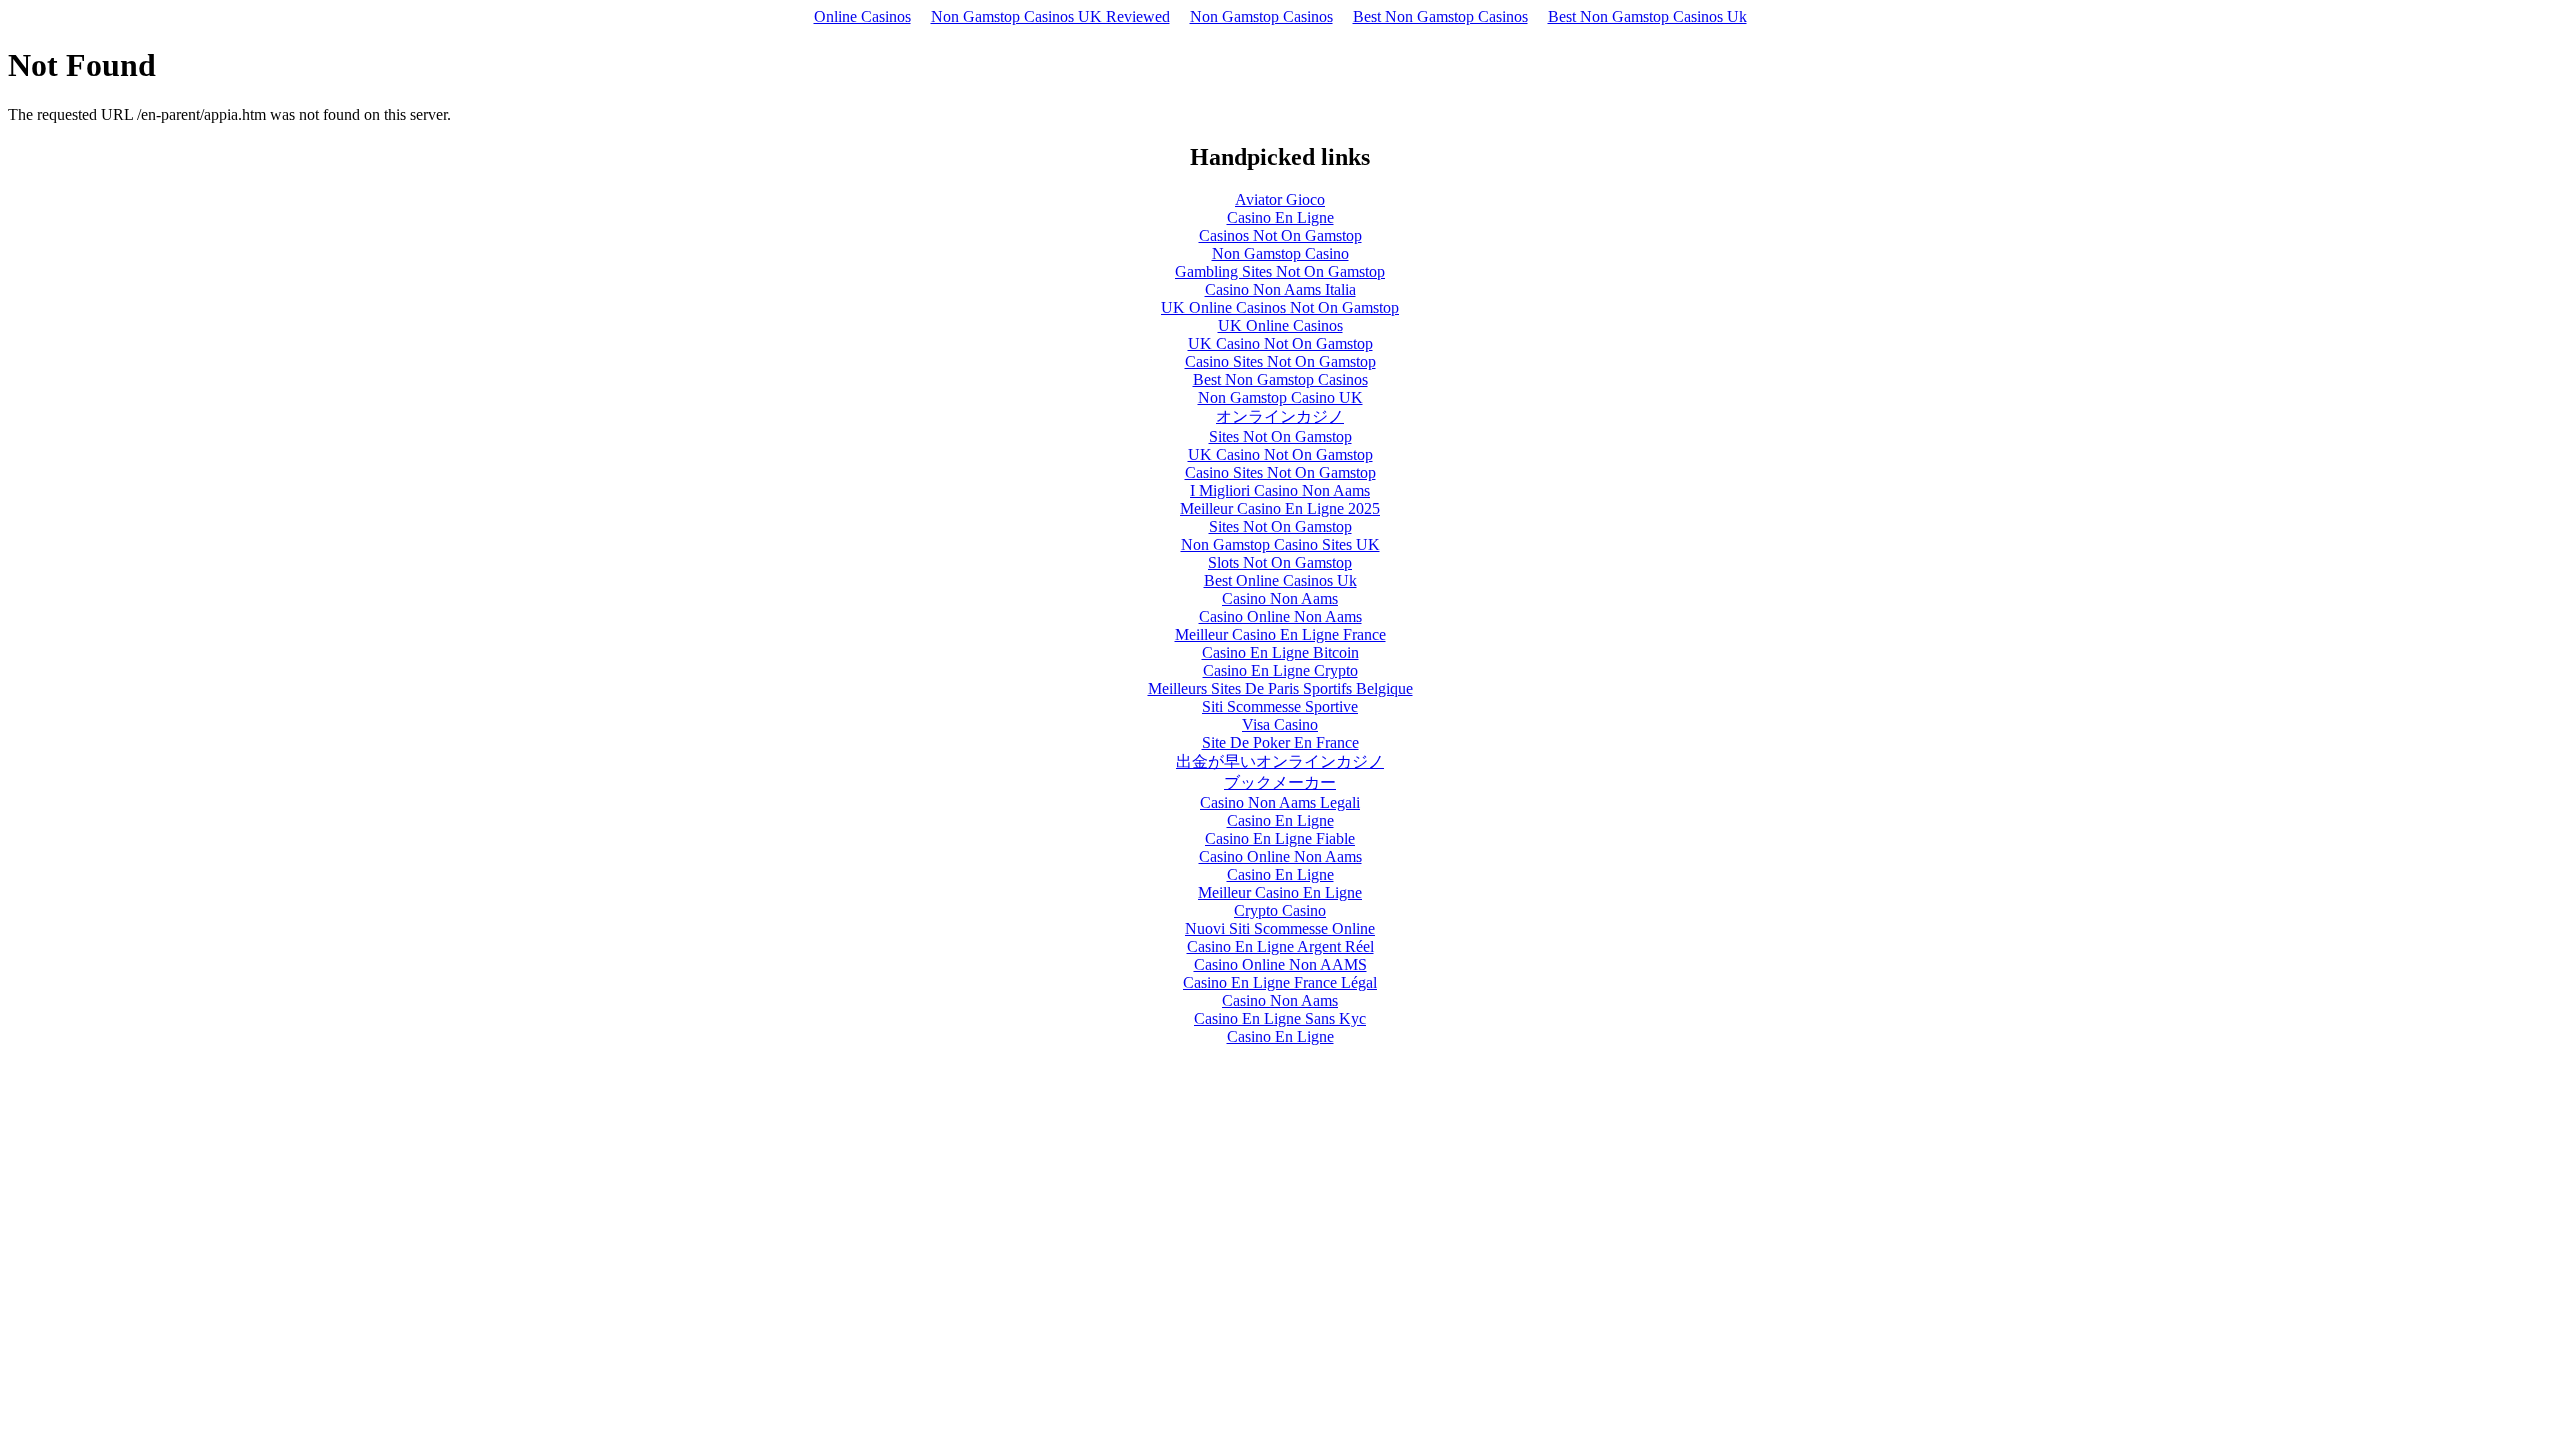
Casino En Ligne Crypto (1280, 670)
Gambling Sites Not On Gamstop (1280, 271)
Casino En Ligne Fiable (1280, 838)
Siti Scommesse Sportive (1280, 706)
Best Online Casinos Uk (1280, 580)
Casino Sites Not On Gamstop (1280, 361)
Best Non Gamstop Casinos (1440, 16)
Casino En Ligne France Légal (1280, 982)
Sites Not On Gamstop (1280, 436)
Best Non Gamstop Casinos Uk (1647, 16)
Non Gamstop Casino (1280, 253)
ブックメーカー (1280, 782)
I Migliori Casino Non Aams (1280, 490)
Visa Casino (1280, 724)
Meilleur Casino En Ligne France (1280, 634)
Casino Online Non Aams (1280, 616)
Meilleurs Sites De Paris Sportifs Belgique (1280, 688)
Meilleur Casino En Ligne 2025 (1280, 508)
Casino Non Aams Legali (1280, 802)
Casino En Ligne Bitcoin (1280, 652)
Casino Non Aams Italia (1280, 289)
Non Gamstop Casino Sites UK (1280, 544)
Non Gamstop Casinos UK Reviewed (1050, 16)
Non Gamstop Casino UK (1280, 397)
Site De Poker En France (1280, 742)
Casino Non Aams (1280, 598)
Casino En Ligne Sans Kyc (1280, 1018)
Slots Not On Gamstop (1280, 562)
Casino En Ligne (1280, 217)
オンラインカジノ (1280, 416)
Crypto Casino (1280, 910)
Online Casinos (862, 16)
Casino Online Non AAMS (1280, 964)
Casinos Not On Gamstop (1280, 235)
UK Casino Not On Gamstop (1280, 343)
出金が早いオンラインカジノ (1280, 761)
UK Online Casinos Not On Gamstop (1280, 307)
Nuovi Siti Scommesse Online (1280, 928)
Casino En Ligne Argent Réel (1280, 946)
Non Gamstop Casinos (1261, 16)
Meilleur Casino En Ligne (1280, 892)
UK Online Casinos (1280, 325)
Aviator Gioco (1280, 199)
